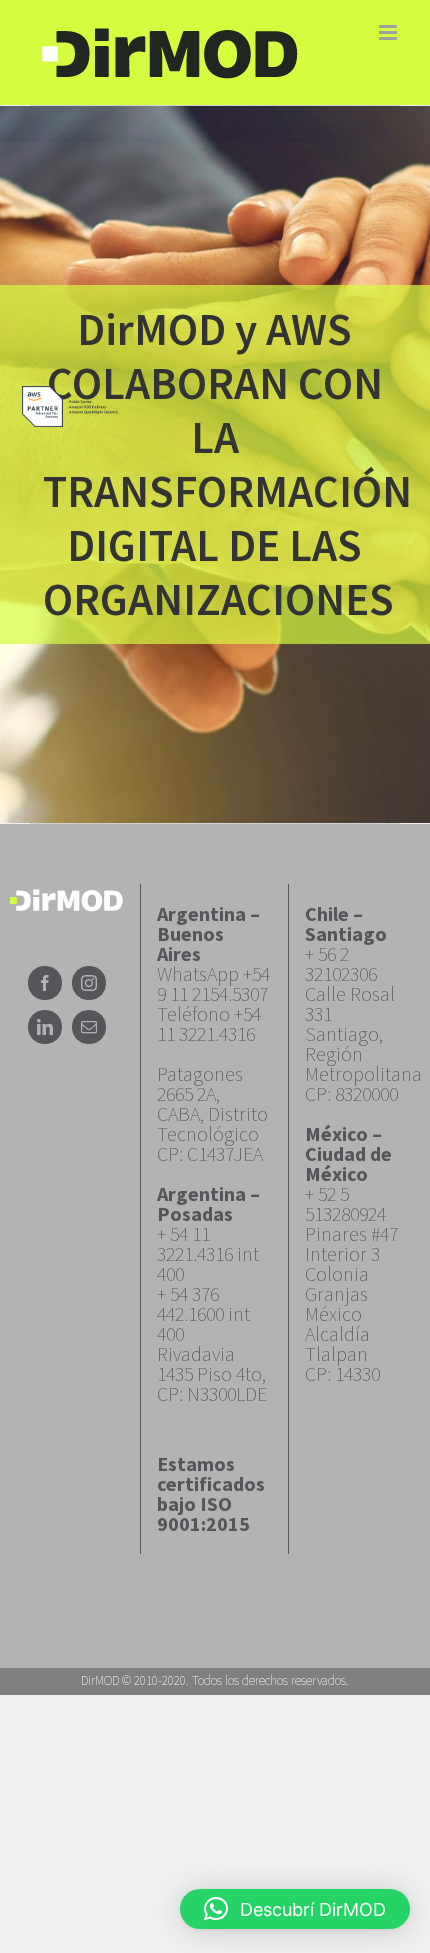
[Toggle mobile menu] (389, 32)
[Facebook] (45, 983)
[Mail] (89, 1027)
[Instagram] (89, 983)
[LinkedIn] (45, 1027)
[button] (295, 1909)
